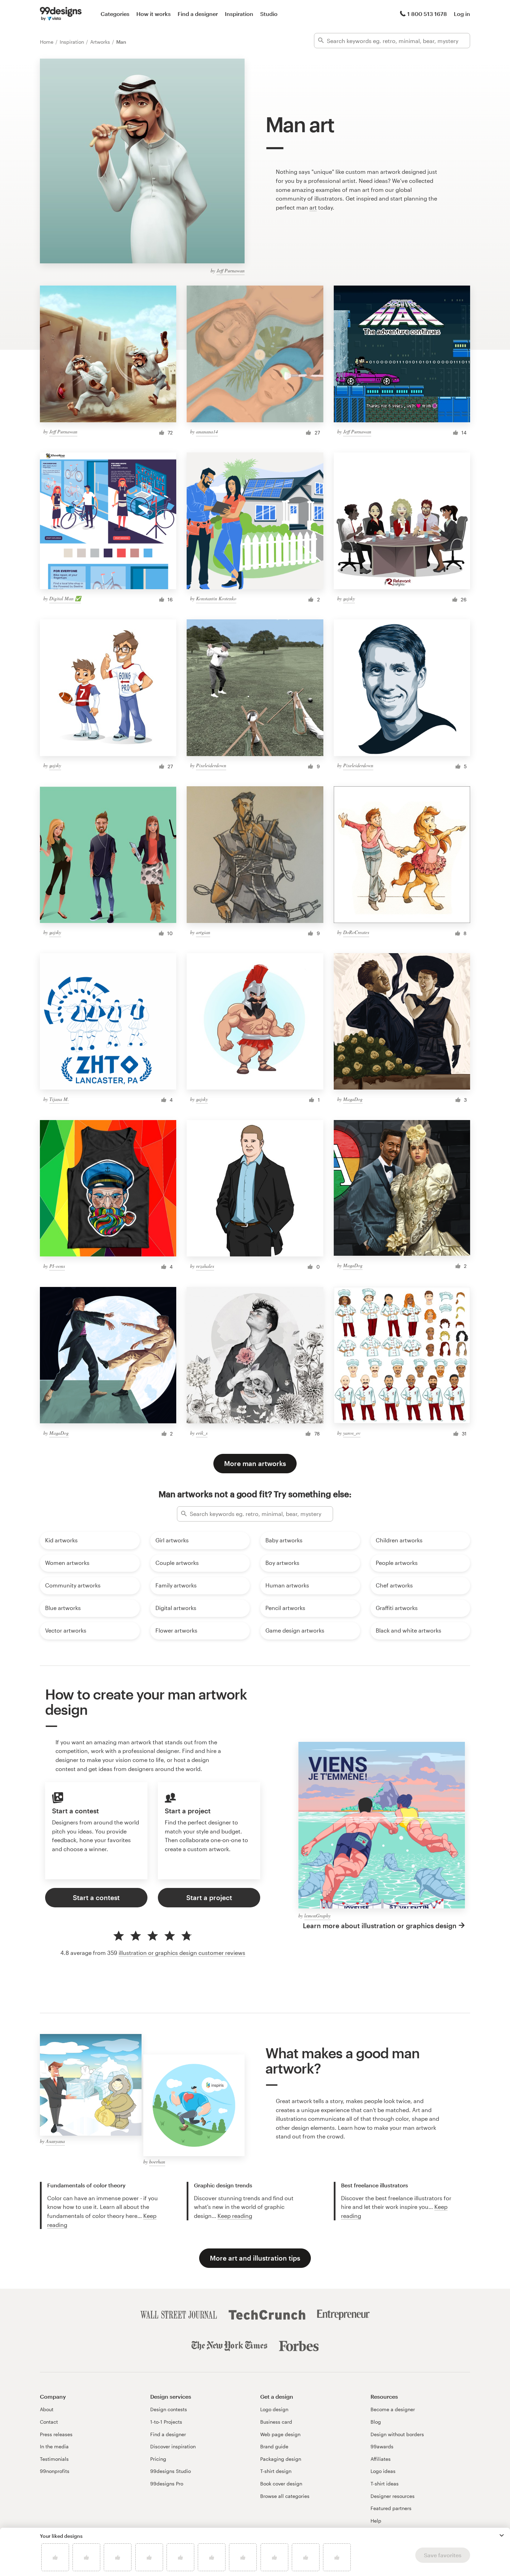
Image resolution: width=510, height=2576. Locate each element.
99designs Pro (167, 2484)
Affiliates (381, 2459)
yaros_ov (352, 1433)
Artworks (101, 42)
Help (376, 2521)
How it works (154, 14)
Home (47, 42)
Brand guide (274, 2446)
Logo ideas (383, 2471)
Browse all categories (285, 2496)
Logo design (274, 2409)
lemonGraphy (317, 1916)
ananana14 (207, 431)
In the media (54, 2446)
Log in (462, 14)
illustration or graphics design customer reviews (182, 1953)
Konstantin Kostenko (216, 598)
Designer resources (393, 2496)
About (47, 2409)
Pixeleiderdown (211, 765)
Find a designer (198, 14)
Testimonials (54, 2459)
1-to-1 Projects (166, 2422)
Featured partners (391, 2508)
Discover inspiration (173, 2446)
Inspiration (239, 14)
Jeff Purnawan (231, 270)
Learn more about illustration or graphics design (380, 1926)
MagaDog (353, 1099)
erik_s (202, 1433)
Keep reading (235, 2216)
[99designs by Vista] (61, 14)
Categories (115, 14)
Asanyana (55, 2141)
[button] (502, 2535)
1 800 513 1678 (427, 14)
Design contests (169, 2409)
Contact (49, 2422)
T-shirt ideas (385, 2484)
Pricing (158, 2459)
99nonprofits (55, 2471)
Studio (269, 14)
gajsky (349, 598)
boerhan (157, 2162)
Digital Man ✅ (65, 598)
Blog (376, 2422)
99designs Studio (171, 2471)
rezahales (205, 1266)
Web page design (280, 2434)
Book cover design (281, 2484)
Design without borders (397, 2434)
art (313, 207)
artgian (203, 932)
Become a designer (393, 2409)
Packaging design (281, 2459)
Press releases (56, 2434)
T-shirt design (276, 2471)
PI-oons (57, 1266)
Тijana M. (59, 1099)
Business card (276, 2422)
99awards (382, 2446)
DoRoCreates (356, 932)
